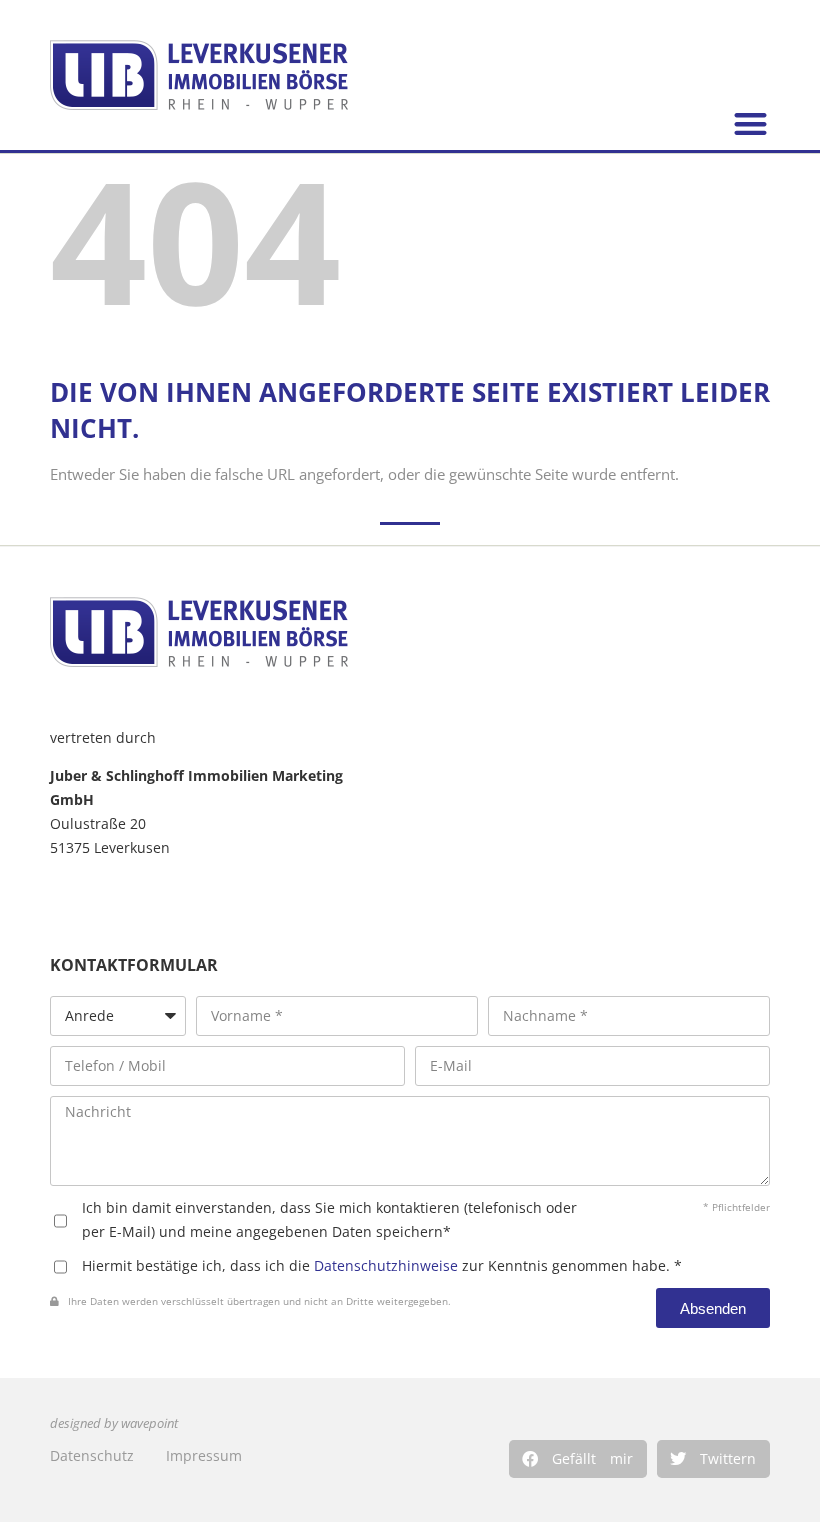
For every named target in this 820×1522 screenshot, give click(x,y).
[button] (578, 1459)
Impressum (204, 1455)
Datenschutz (92, 1455)
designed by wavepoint (114, 1423)
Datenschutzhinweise (386, 1265)
